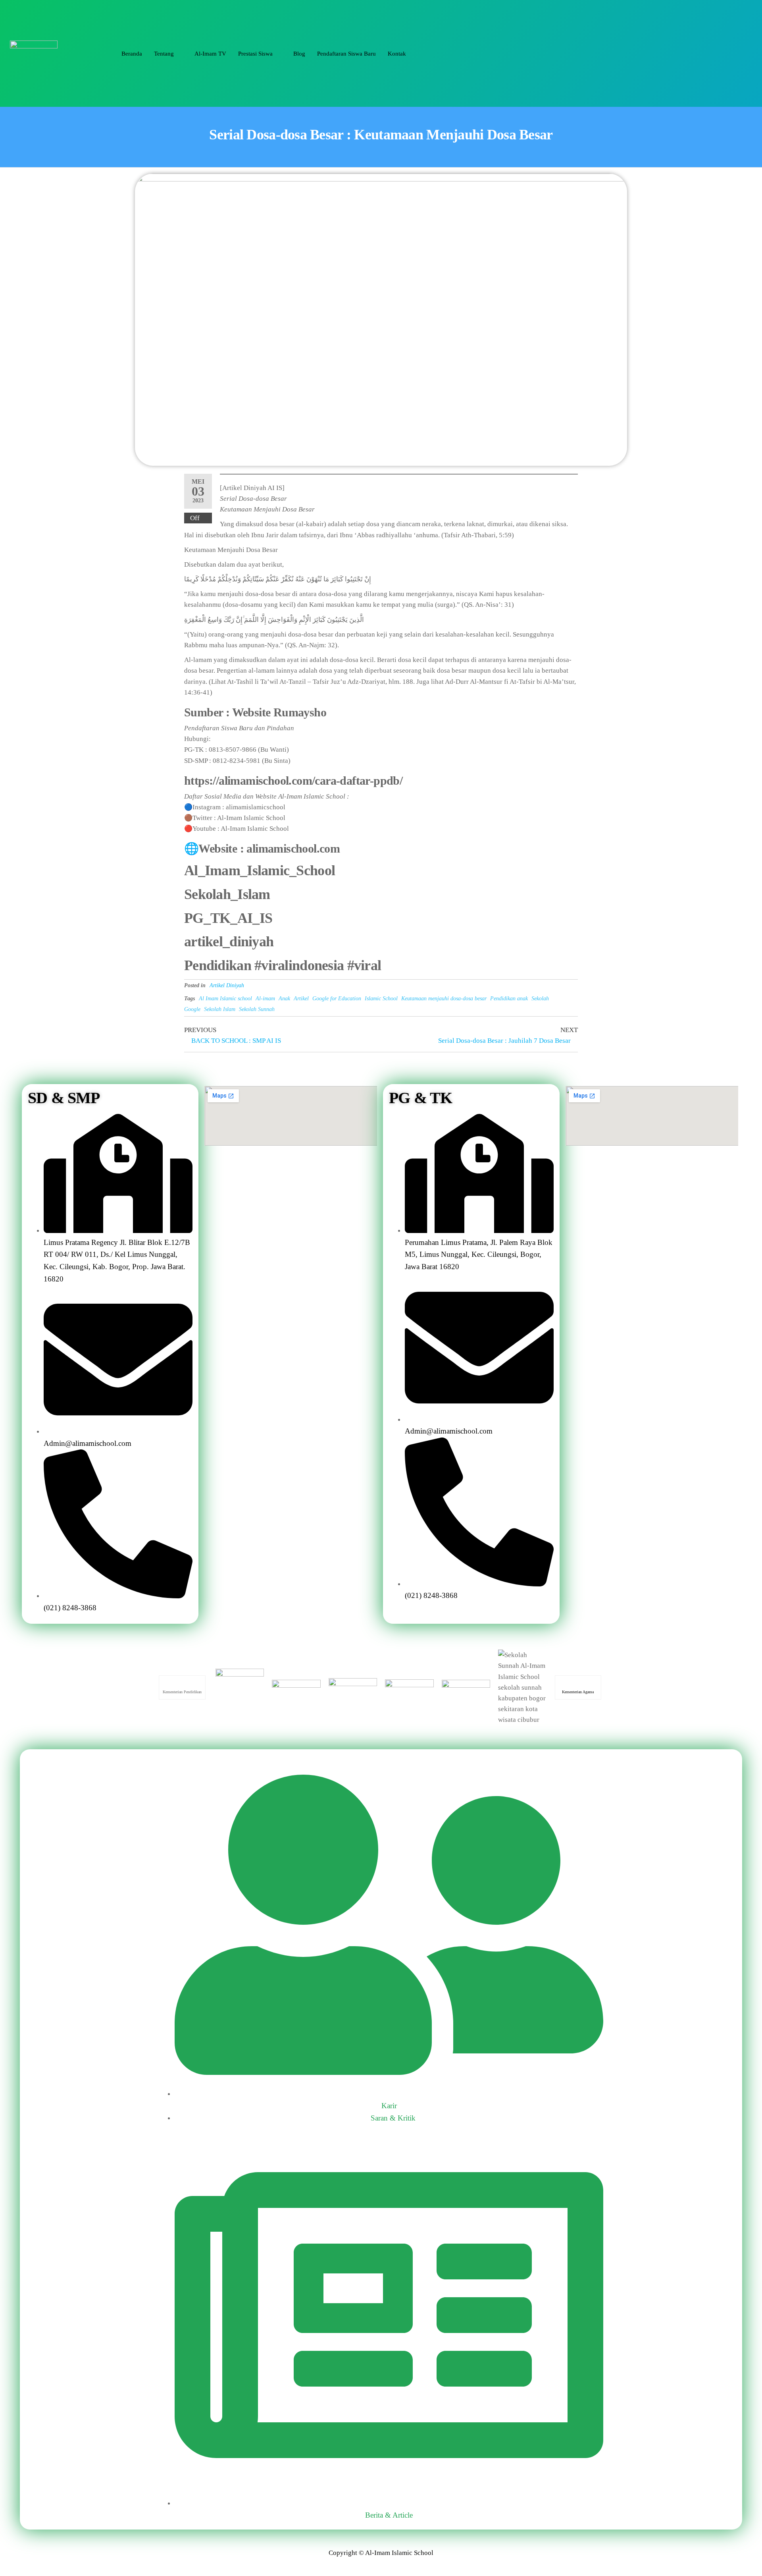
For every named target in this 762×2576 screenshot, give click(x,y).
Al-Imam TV (210, 54)
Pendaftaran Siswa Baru (346, 54)
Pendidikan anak (509, 999)
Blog (299, 54)
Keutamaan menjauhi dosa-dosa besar (444, 999)
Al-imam (265, 999)
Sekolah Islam (220, 1009)
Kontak (397, 54)
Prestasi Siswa (255, 54)
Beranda (132, 54)
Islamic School (381, 999)
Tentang (164, 54)
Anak (284, 999)
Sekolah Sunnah (257, 1009)
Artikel (301, 999)
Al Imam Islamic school (225, 999)
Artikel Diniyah (227, 985)
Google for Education (337, 999)
